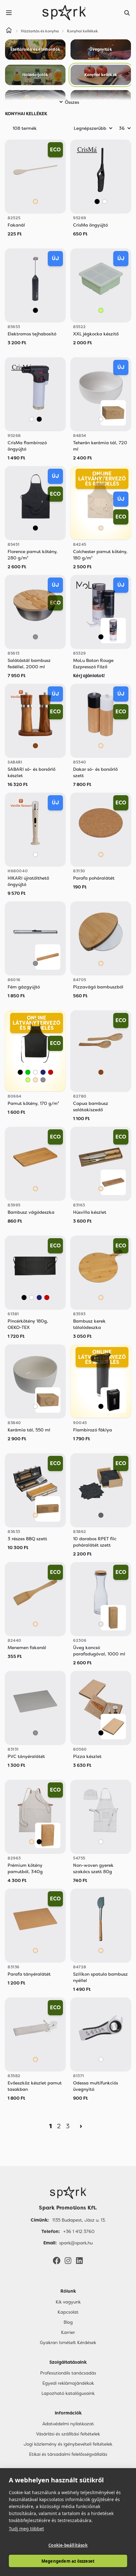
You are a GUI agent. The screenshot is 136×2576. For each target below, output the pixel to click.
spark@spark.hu (76, 2243)
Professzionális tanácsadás (68, 2373)
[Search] (127, 13)
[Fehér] (105, 201)
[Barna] (35, 746)
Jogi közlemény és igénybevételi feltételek (68, 2444)
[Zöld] (28, 1072)
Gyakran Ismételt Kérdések (68, 2342)
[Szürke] (35, 637)
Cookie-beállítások (68, 2545)
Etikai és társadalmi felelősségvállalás (68, 2454)
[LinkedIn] (79, 2260)
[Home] (9, 31)
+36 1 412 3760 (79, 2231)
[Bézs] (35, 201)
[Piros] (51, 1072)
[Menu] (9, 13)
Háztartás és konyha (40, 31)
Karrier (68, 2332)
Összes (72, 102)
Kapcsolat (68, 2312)
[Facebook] (57, 2260)
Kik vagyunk (68, 2302)
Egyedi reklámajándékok (68, 2383)
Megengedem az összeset (68, 2561)
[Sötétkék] (43, 1072)
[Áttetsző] (101, 1624)
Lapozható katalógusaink (68, 2393)
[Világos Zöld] (101, 310)
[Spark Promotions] (64, 13)
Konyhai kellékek (83, 31)
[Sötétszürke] (101, 1515)
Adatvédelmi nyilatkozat (68, 2424)
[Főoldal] (68, 2193)
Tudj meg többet (26, 2529)
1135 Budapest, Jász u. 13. (79, 2220)
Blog (68, 2322)
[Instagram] (68, 2260)
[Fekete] (97, 201)
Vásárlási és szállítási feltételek (68, 2434)
